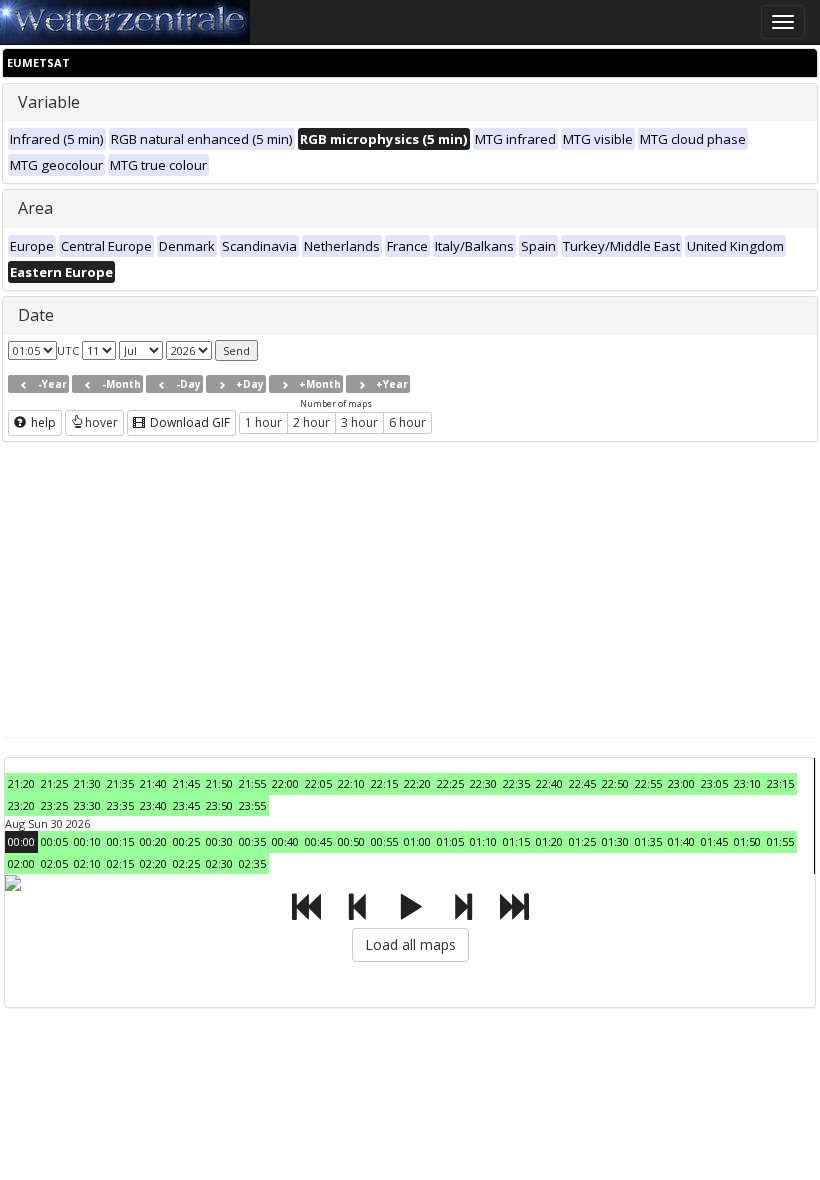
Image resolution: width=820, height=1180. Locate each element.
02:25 (186, 863)
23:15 (780, 783)
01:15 (516, 841)
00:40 (285, 841)
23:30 (87, 805)
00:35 (252, 841)
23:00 (681, 783)
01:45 (714, 841)
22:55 (648, 783)
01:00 (417, 841)
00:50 (351, 841)
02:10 (87, 863)
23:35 (120, 805)
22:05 (318, 783)
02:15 (120, 863)
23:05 (714, 783)
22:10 (351, 783)
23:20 (21, 805)
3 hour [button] (359, 422)
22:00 (285, 783)
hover (101, 422)
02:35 (252, 863)
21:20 (21, 783)
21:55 (252, 783)
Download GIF (188, 422)
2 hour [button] (311, 422)
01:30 (615, 841)
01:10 (483, 841)
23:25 (54, 805)
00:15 (120, 841)
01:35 (648, 841)
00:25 (186, 841)
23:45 (186, 805)
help (42, 422)
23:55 (252, 805)
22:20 (417, 783)
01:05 (450, 841)
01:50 (747, 841)
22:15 (384, 783)
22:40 (549, 783)
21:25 (54, 783)
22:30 (483, 783)
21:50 (219, 783)
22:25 (450, 783)
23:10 (747, 783)
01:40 (681, 841)
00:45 (318, 841)
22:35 (516, 783)
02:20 (153, 863)
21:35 (120, 783)
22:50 (615, 783)
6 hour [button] (407, 422)
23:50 (219, 805)
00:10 (87, 841)
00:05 (54, 841)
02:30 (219, 863)
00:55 (384, 841)
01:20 (549, 841)
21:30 (87, 783)
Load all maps (410, 944)
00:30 (219, 841)
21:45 (186, 783)
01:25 (582, 841)
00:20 (153, 841)
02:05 (54, 863)
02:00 (21, 863)
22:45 (582, 783)
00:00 (21, 841)
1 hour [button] (263, 422)
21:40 (153, 783)
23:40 (153, 805)
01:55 (780, 841)
